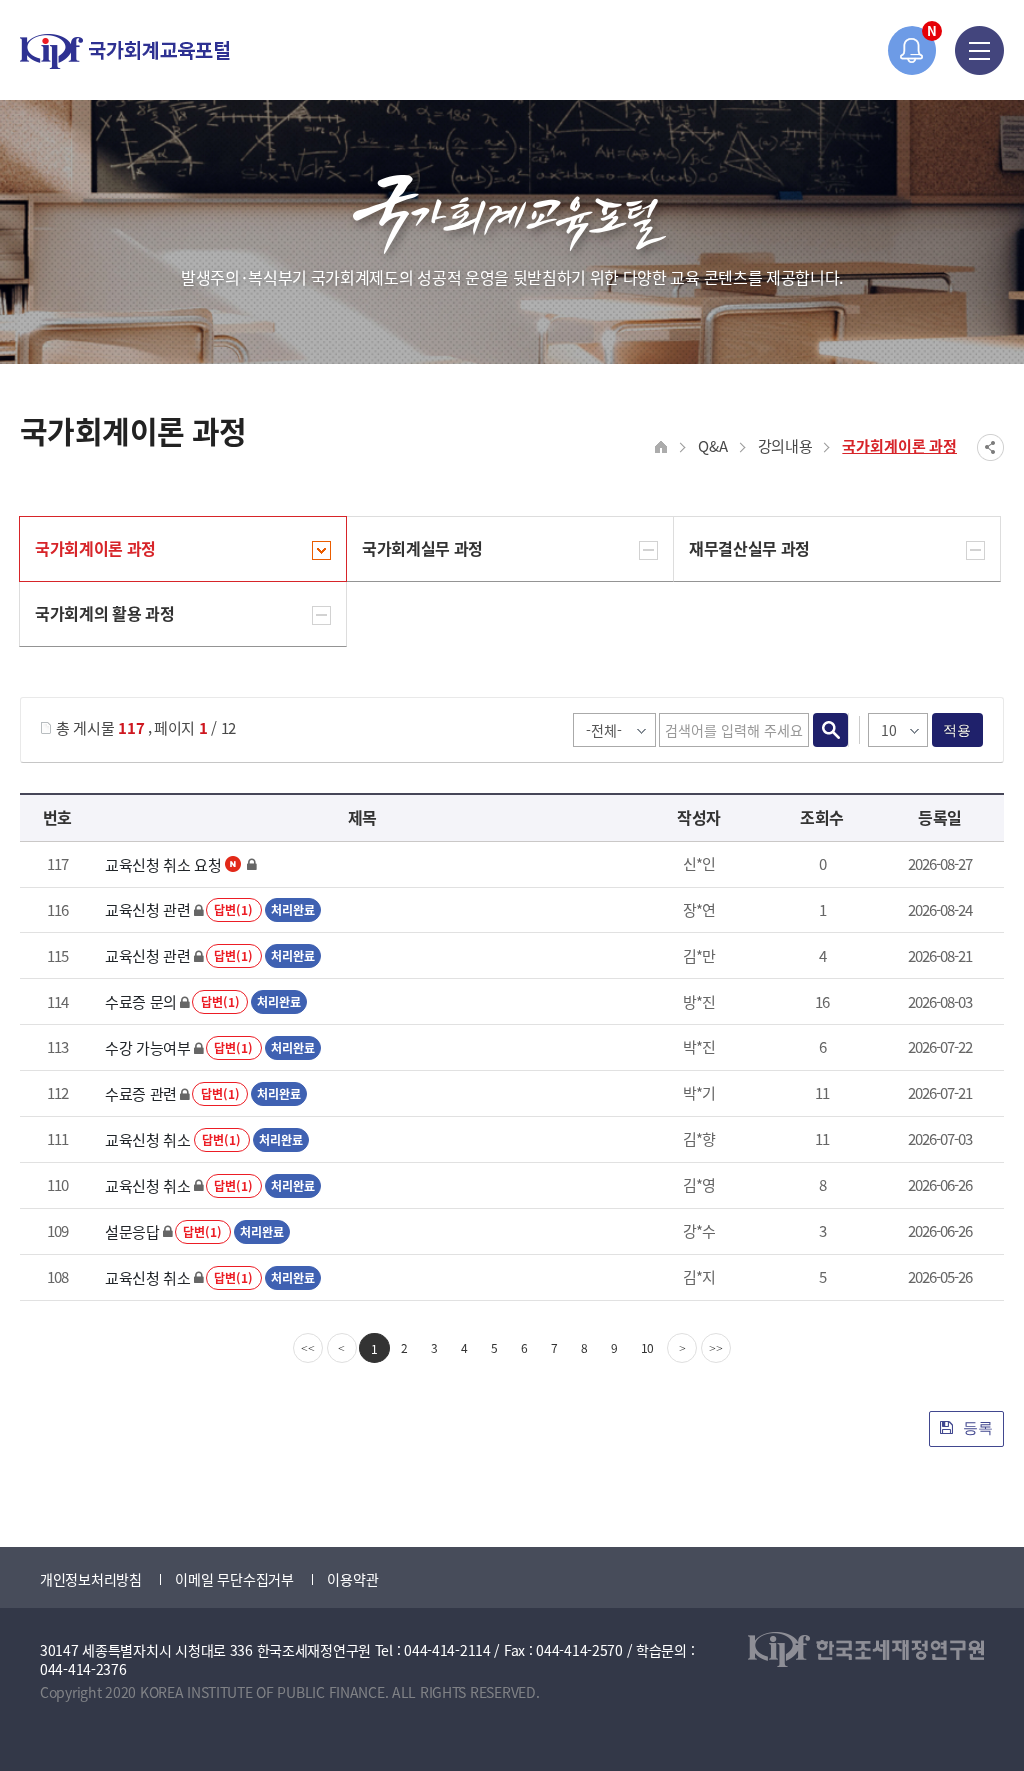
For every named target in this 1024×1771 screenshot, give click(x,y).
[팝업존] (912, 50)
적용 (957, 730)
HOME (661, 447)
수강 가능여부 (148, 1047)
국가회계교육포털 (125, 51)
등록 (976, 1427)
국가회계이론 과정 (899, 445)
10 (648, 1347)
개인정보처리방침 (91, 1579)
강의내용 (785, 445)
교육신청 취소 (148, 1139)
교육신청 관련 (148, 909)
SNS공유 (990, 447)
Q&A (712, 445)
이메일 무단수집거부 (234, 1579)
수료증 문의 (141, 1001)
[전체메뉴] (979, 50)
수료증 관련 (141, 1093)
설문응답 (132, 1231)
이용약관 (352, 1579)
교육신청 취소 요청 (163, 864)
